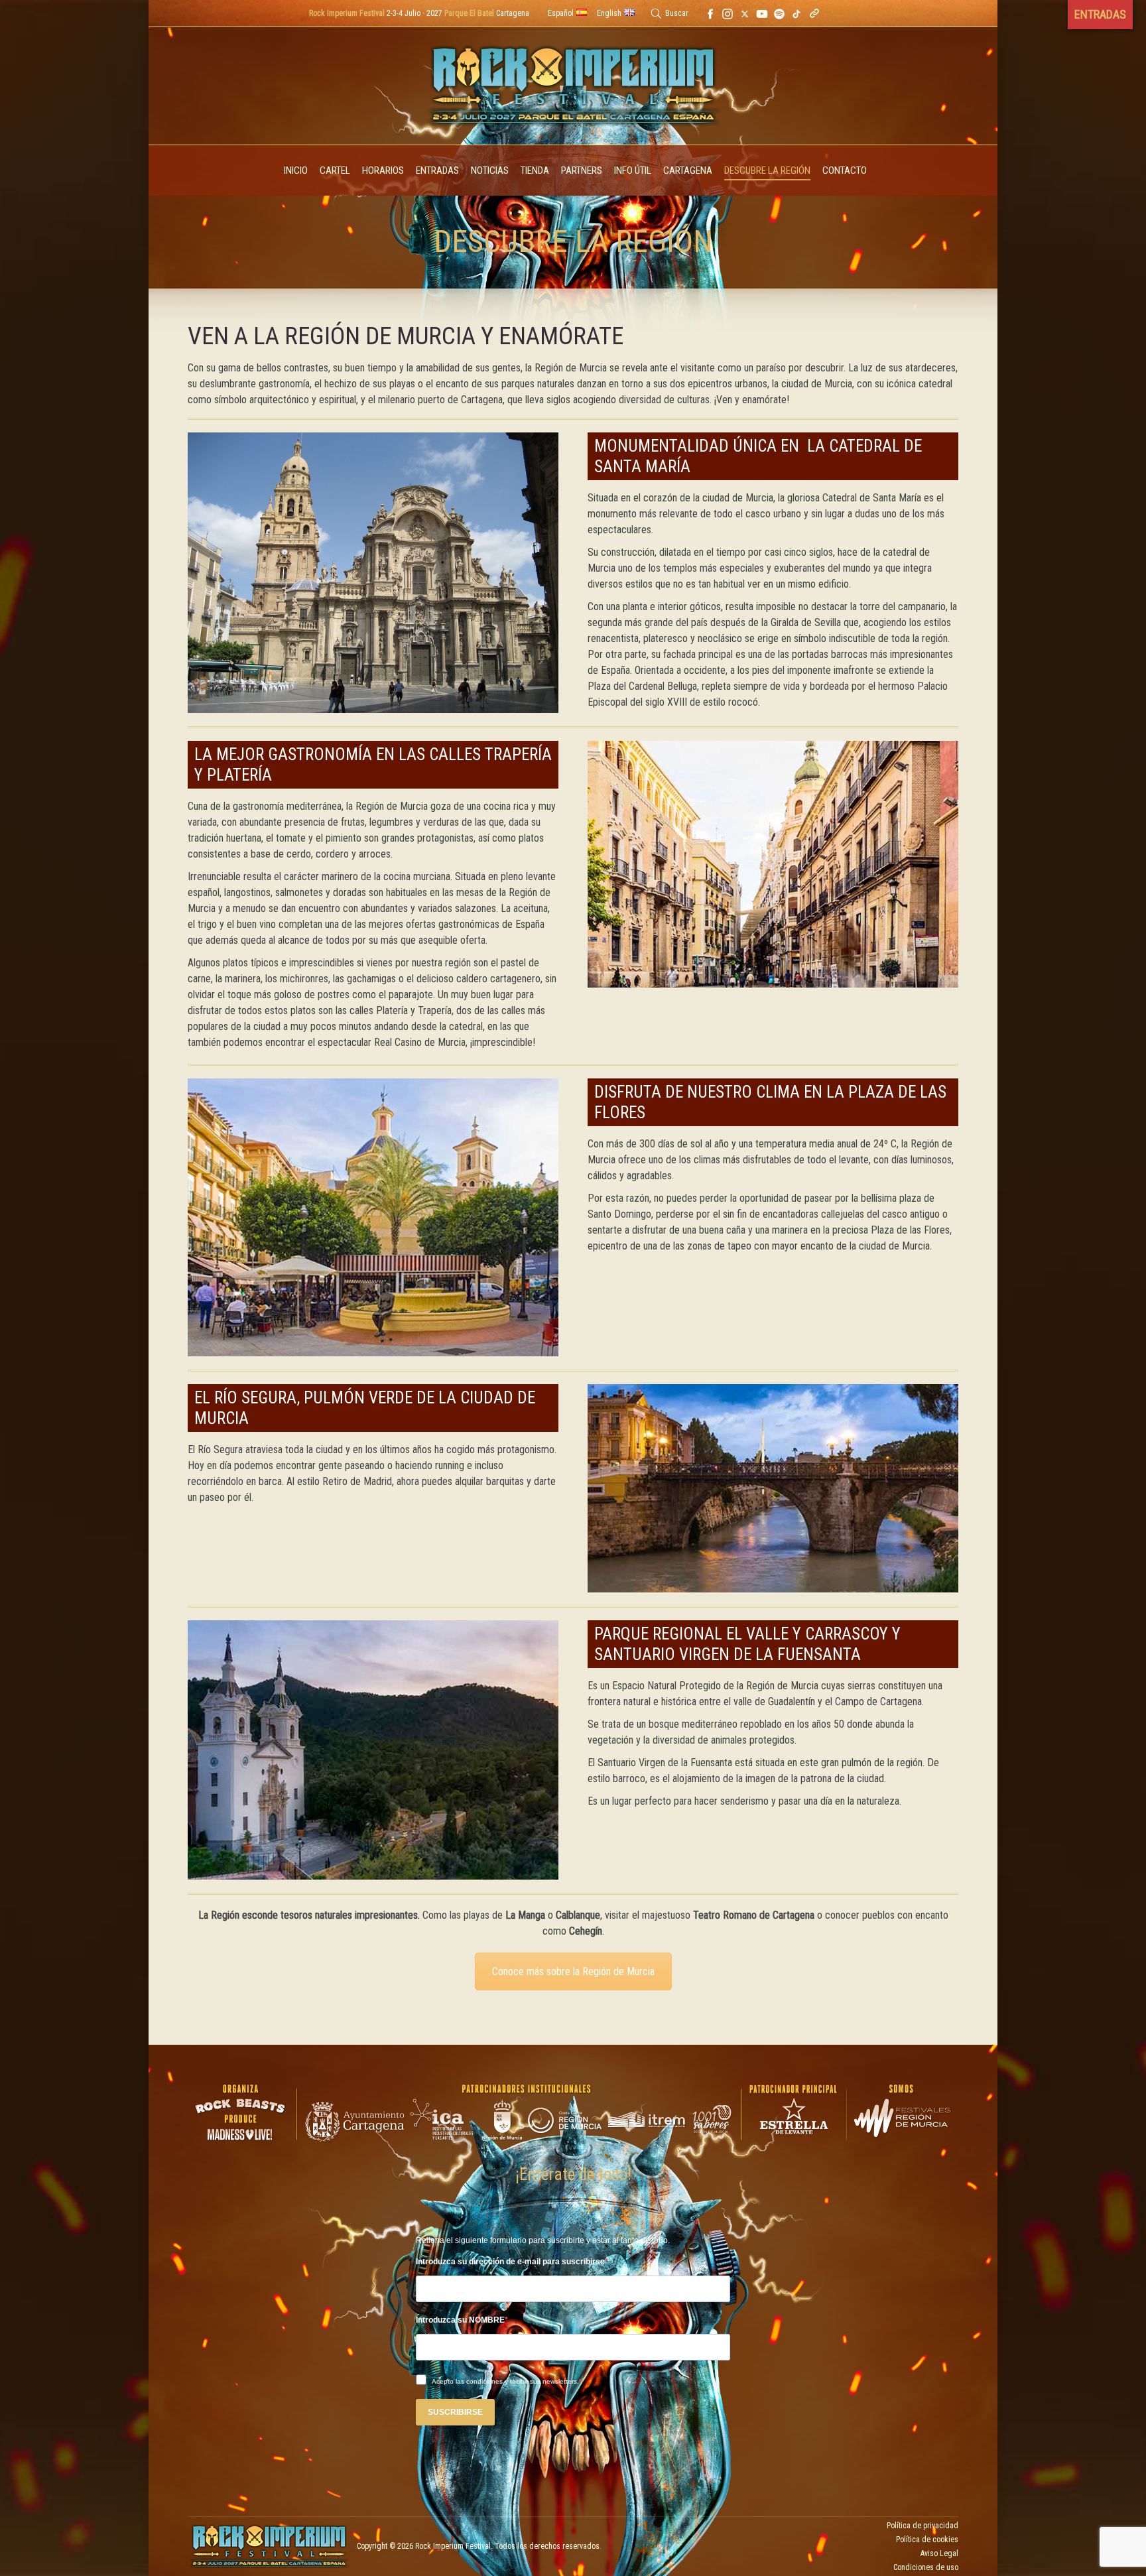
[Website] (814, 13)
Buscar (677, 13)
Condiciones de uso (926, 2567)
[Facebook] (710, 13)
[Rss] (779, 13)
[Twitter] (745, 13)
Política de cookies (927, 2540)
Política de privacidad (923, 2526)
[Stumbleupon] (796, 13)
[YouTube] (762, 13)
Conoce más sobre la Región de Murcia (573, 1971)
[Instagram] (728, 13)
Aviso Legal (939, 2553)
